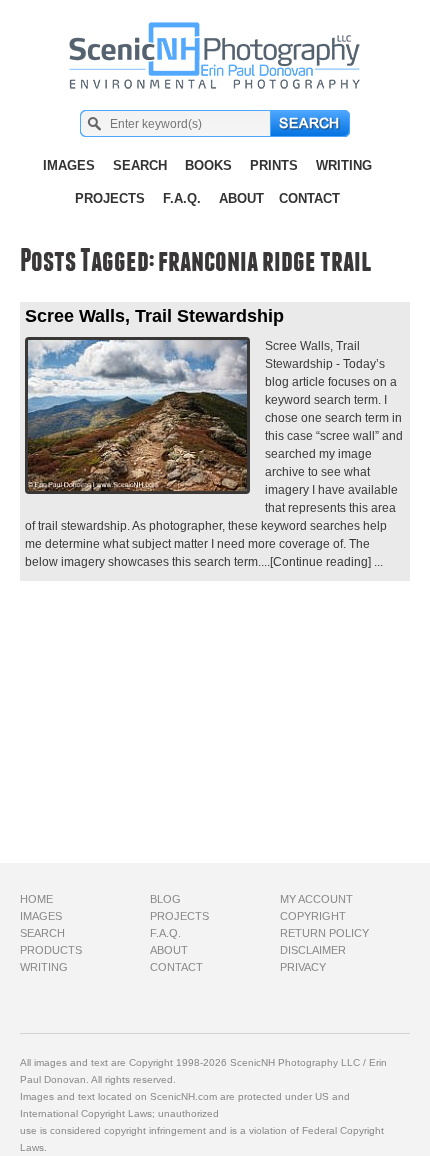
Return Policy (324, 933)
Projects (110, 198)
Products (51, 950)
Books (208, 165)
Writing (344, 165)
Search (140, 165)
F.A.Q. (182, 198)
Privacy (303, 967)
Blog (165, 899)
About (241, 198)
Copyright (313, 916)
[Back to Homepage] (215, 45)
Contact (309, 198)
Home (36, 899)
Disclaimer (313, 950)
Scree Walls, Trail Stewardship (154, 316)
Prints (274, 165)
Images (69, 165)
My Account (316, 899)
